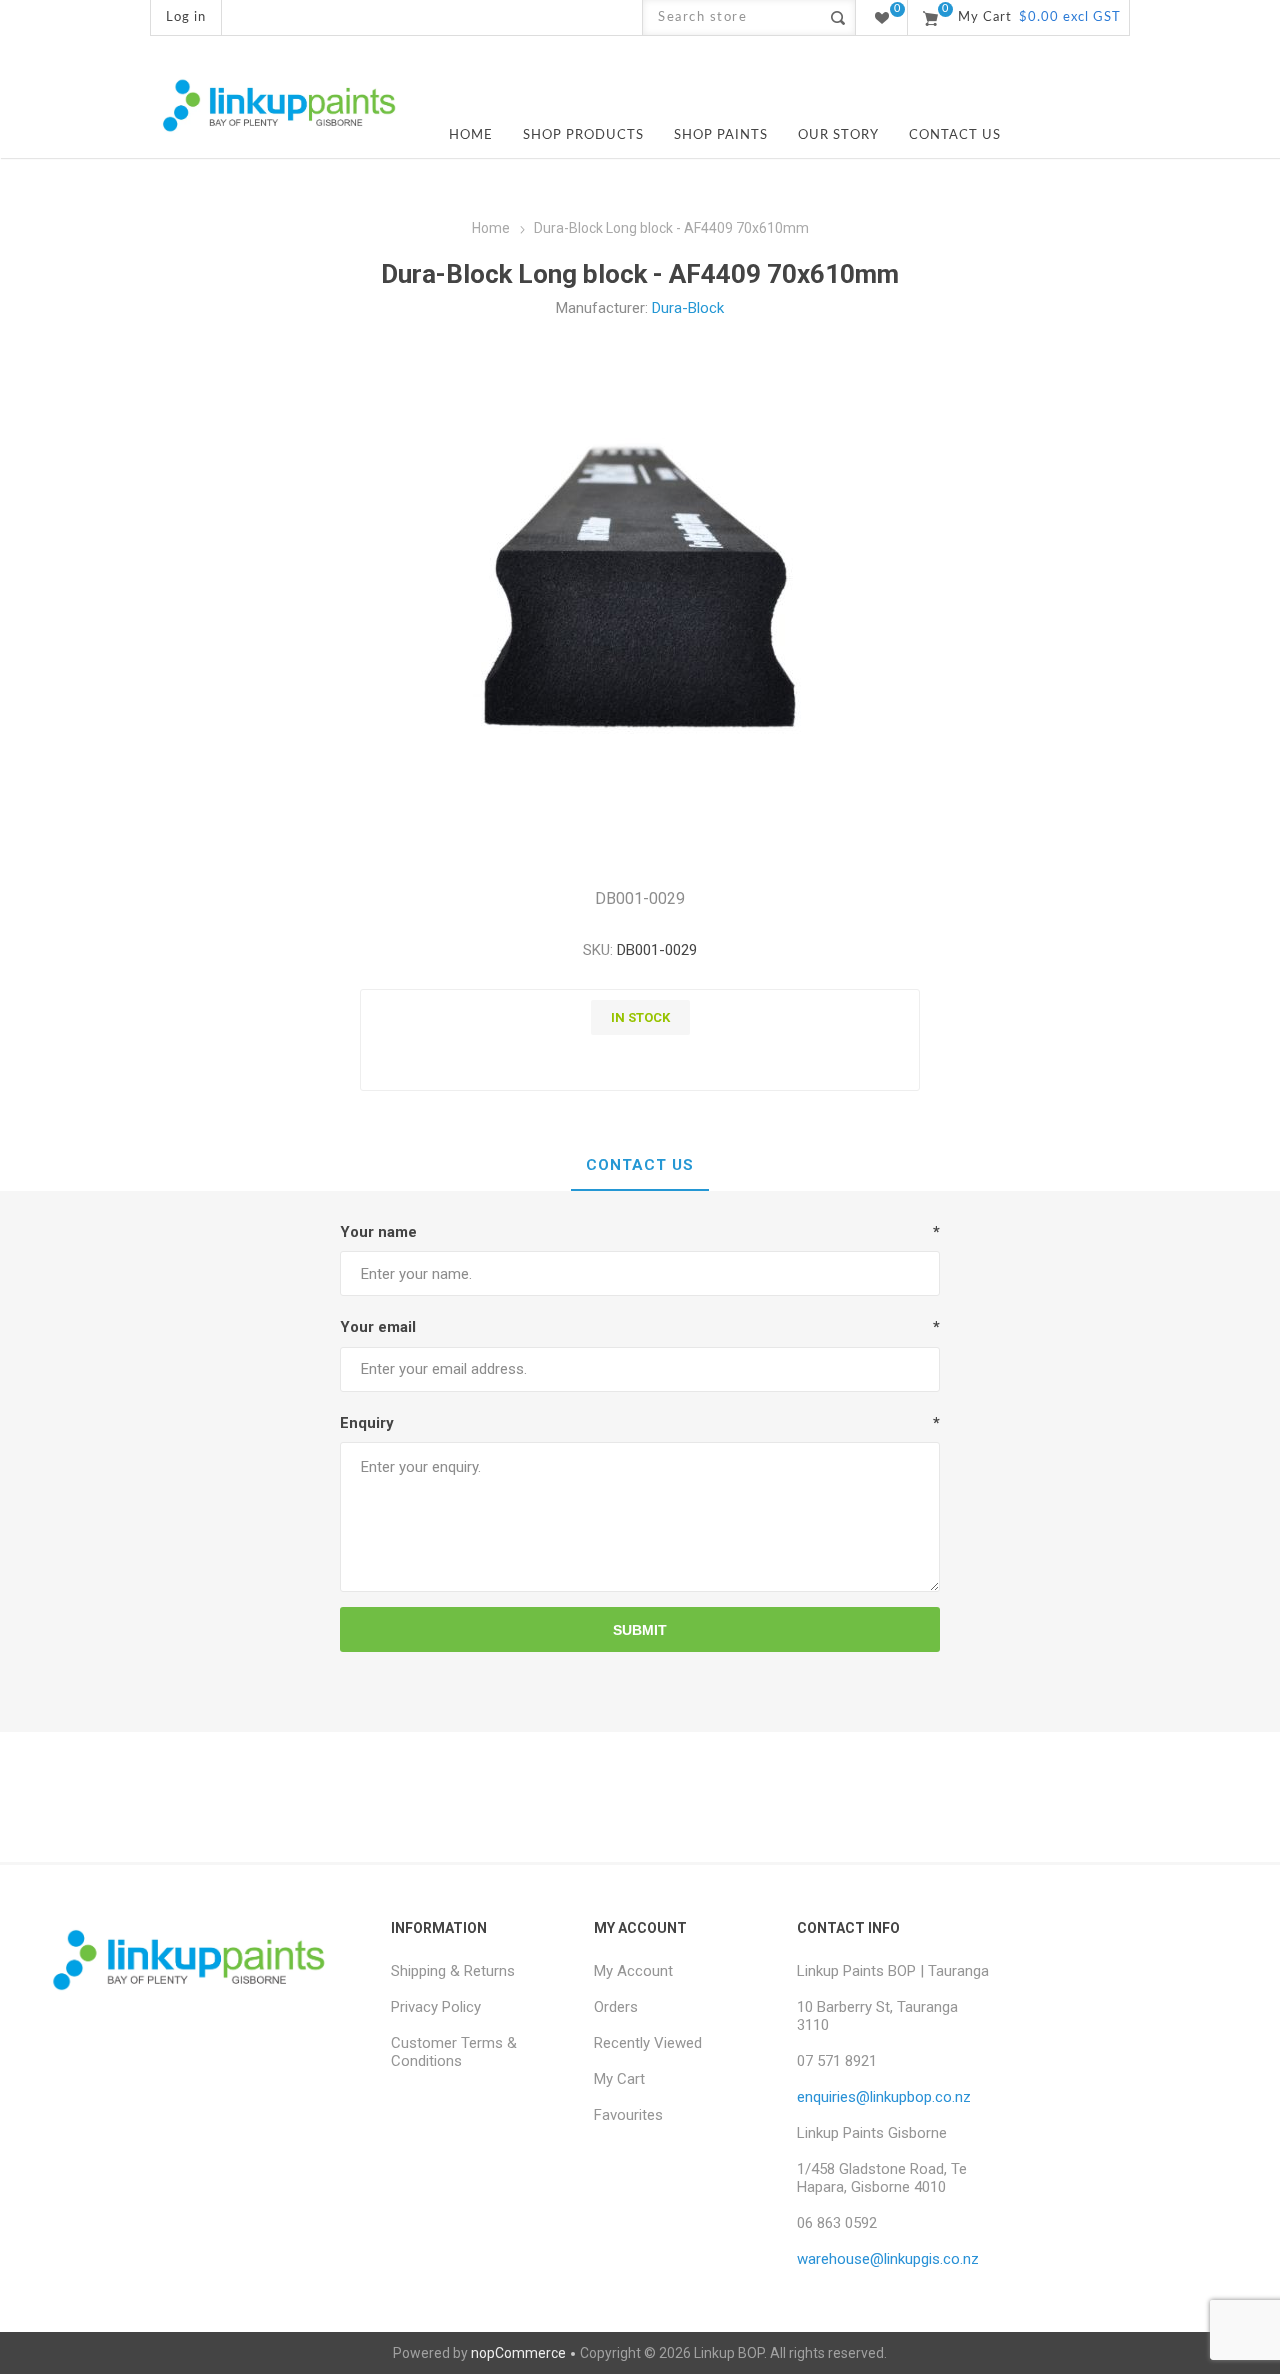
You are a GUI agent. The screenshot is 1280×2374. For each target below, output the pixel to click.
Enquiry (367, 1423)
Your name (378, 1232)
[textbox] (731, 17)
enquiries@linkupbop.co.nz (884, 2097)
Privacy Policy (436, 2007)
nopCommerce (518, 2353)
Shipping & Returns (453, 1971)
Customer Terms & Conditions (454, 2052)
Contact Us (640, 1165)
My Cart (619, 2079)
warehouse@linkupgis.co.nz (888, 2259)
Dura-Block (688, 308)
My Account (633, 1971)
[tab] (640, 1166)
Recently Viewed (648, 2043)
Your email (378, 1327)
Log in (186, 17)
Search (837, 17)
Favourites (628, 2115)
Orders (616, 2007)
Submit (640, 1630)
